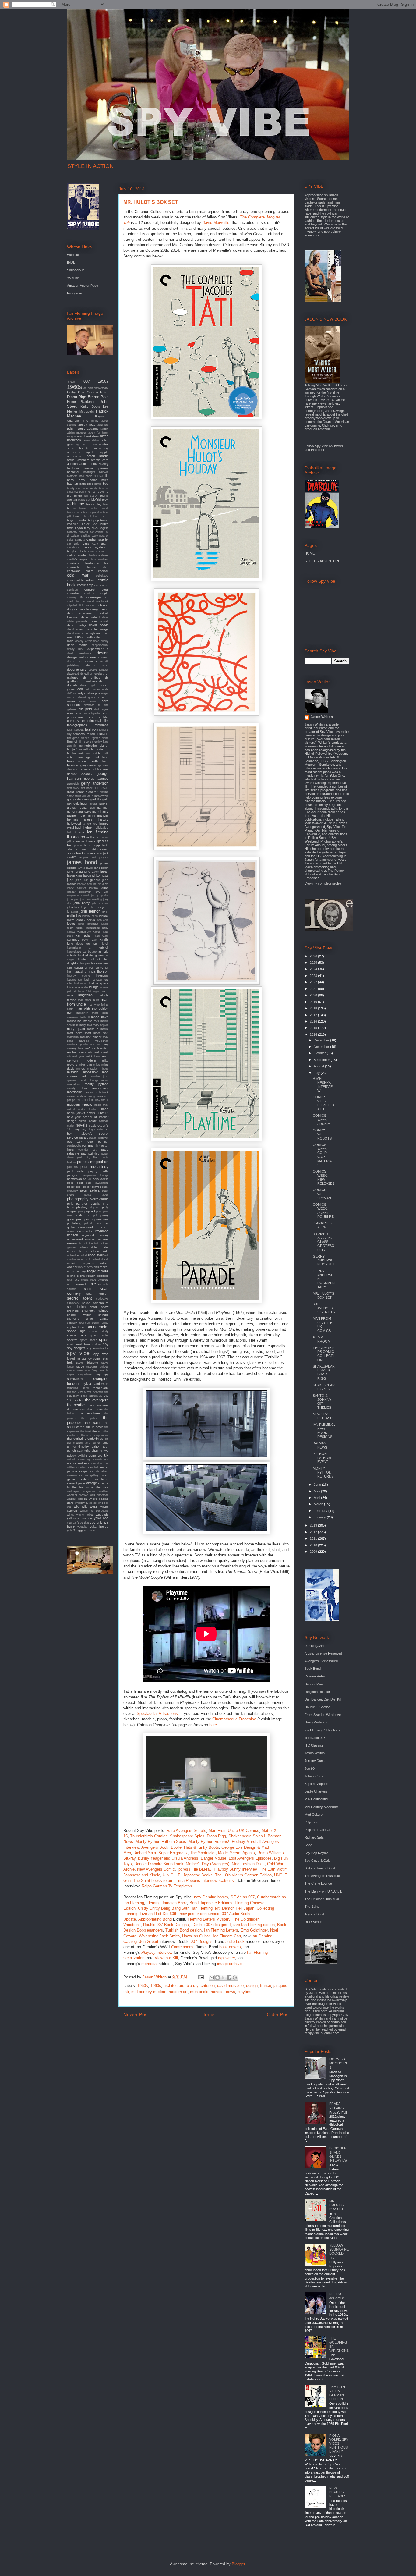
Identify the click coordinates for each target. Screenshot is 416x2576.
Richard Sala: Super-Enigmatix (160, 1853)
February (321, 1511)
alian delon (92, 440)
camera (80, 539)
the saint (93, 1423)
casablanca (74, 548)
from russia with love (88, 761)
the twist (86, 1431)
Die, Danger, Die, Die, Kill (323, 1699)
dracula (72, 685)
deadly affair (83, 641)
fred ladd (91, 754)
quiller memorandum (82, 1227)
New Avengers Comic (156, 1869)
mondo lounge (89, 1080)
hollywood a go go (82, 823)
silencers (73, 1319)
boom (83, 509)
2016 (314, 1021)
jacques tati (87, 857)
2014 (314, 1034)
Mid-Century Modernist (321, 1807)
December (322, 1040)
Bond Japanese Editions (211, 1903)
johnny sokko (85, 920)
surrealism (75, 1379)
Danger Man (314, 1684)
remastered (75, 1239)
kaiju (105, 928)
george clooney (80, 774)
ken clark (102, 936)
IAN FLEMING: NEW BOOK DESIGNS (324, 1431)
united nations (76, 1460)
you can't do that (78, 1523)
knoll (105, 944)
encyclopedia (92, 713)
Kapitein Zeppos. (317, 1784)
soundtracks (98, 1327)
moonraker (100, 1088)
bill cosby (91, 496)
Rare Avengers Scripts (186, 1831)
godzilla (96, 799)
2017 (314, 1015)
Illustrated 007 (315, 1738)
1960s (156, 1986)
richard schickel (77, 1255)
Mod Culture (314, 1815)
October (320, 1053)
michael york (76, 1056)
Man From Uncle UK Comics (234, 1831)
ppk (95, 1215)
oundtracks (74, 1146)
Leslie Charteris (316, 1791)
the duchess (76, 1409)
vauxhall (93, 1467)
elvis (70, 713)
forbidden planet (96, 745)
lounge (94, 987)
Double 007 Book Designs (166, 1925)
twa (106, 1451)
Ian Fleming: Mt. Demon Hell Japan (223, 1908)
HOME (310, 553)
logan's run (74, 980)
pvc (106, 1223)
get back (87, 788)
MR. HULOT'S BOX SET (323, 1295)
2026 (314, 956)
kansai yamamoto (79, 932)
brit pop (93, 520)
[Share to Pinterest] (235, 1978)
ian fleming (98, 832)
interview (164, 1952)
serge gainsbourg (95, 1303)
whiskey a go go (86, 1503)
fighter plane (100, 738)
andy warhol (99, 444)
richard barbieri (88, 1244)
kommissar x (79, 948)
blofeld (96, 499)
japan (104, 871)
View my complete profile (323, 883)
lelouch (96, 959)
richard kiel (100, 1247)
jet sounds (83, 896)
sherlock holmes (95, 1311)
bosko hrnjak (99, 509)
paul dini (73, 1167)
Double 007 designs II (212, 1925)
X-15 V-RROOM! (322, 1339)
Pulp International (317, 1830)
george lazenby (96, 779)
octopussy (79, 1129)
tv (101, 1450)
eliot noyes (101, 709)
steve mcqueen (87, 1366)
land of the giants (91, 955)
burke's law (86, 532)
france (266, 1986)
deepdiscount (100, 645)
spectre (72, 1340)
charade (80, 555)
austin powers (96, 468)
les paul (85, 963)
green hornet (99, 804)
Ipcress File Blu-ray (194, 1869)
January (320, 1517)
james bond (82, 862)
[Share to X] (223, 1978)
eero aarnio (88, 701)
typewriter (226, 1958)
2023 (314, 976)
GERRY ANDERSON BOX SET (324, 1260)
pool (81, 1212)
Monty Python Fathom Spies (161, 1842)
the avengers (97, 1400)
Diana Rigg (77, 397)
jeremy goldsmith (79, 892)
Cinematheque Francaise (234, 1719)
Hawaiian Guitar (196, 1936)
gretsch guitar (77, 808)
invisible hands (84, 841)
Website (73, 255)
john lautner (93, 907)
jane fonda (75, 872)
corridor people (96, 593)
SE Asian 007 (243, 1897)
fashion (91, 729)
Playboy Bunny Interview (236, 1869)
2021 (314, 989)
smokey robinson (78, 1323)
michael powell (98, 1052)
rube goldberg (99, 1280)
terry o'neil (80, 1396)
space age (76, 1331)
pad (84, 1153)
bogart (72, 508)
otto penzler (98, 1142)
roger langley (76, 1271)
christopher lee (96, 563)
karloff (97, 932)
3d (85, 388)
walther (104, 1491)
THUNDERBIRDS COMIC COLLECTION (324, 1354)
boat (106, 504)
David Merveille (216, 223)
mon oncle (199, 1992)
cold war (78, 575)
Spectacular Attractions (157, 1714)
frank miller (83, 750)
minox (81, 1068)
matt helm (75, 1033)
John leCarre (314, 1776)
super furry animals (96, 1371)
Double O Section (317, 1707)
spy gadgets (76, 1348)
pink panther (77, 1203)
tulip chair (91, 1451)
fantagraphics (77, 725)
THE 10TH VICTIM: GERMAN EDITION (337, 2393)
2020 (314, 995)
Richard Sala (314, 1837)
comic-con (101, 585)
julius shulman (88, 924)
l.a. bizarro (90, 952)
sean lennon (97, 1294)
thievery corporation (95, 1435)
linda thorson (99, 971)
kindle (104, 939)
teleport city (75, 1392)
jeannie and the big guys (93, 884)
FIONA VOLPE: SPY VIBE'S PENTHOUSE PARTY (339, 2444)
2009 (314, 1552)
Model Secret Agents (236, 1853)
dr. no (104, 681)
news (231, 1992)
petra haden (97, 1195)
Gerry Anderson (316, 1722)
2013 (314, 1525)
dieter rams (94, 661)
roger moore (98, 1271)
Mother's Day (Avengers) (208, 1864)
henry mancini (98, 815)
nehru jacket (76, 1113)
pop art (90, 1211)
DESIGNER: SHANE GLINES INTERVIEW (338, 2154)
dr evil (85, 674)
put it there (93, 1223)
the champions (98, 1405)
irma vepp (92, 845)
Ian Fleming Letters (221, 1930)
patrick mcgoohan (93, 1162)
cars (86, 543)
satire (88, 1289)
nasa (105, 1109)
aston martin (98, 456)
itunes (91, 853)
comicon (72, 590)
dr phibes (92, 678)
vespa (83, 1471)
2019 (314, 1002)
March (319, 1504)
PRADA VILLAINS (336, 2106)
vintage (92, 1483)
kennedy (73, 940)
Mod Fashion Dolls (248, 1864)
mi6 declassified (97, 1048)
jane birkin (101, 868)
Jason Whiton (322, 717)
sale (92, 1284)
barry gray (76, 480)
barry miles (99, 480)
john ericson (100, 903)
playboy (82, 1207)
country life (75, 598)
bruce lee (90, 524)
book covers (230, 1947)
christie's (73, 563)
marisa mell (91, 1021)
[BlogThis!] (217, 1978)
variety (83, 1467)
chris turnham (99, 559)
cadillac (86, 536)
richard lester (77, 1251)
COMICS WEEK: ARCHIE (321, 1119)
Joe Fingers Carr (226, 1936)
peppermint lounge (96, 1175)
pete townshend (97, 1183)
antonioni (74, 452)
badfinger (89, 472)
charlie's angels (77, 559)
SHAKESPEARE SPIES (324, 1387)
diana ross (75, 662)
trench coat (75, 1451)
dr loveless (97, 674)
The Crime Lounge (318, 1883)
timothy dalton (89, 1446)
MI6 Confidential (316, 1799)
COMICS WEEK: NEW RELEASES (324, 1177)
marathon (82, 1013)
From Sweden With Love (323, 1715)
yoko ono (101, 1518)
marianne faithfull (78, 1017)
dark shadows (79, 613)
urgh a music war (97, 1460)
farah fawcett (75, 730)
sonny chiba (100, 1323)
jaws (105, 876)
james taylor (85, 868)
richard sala (99, 1251)
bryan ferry (83, 528)
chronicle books (81, 567)
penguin (73, 1175)
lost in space (99, 983)
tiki (107, 1439)
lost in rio (81, 983)
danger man (99, 609)
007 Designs (202, 1941)
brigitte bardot (77, 520)
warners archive (78, 1495)
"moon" (71, 382)
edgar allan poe (89, 693)
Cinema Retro (98, 392)
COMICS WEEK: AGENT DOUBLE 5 (323, 1211)
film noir (72, 742)
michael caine (77, 1052)
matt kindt (93, 1033)
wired (90, 1515)
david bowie (99, 625)
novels (82, 1125)
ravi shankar (85, 1231)
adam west (76, 428)
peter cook (75, 1187)
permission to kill (79, 1179)
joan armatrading (91, 899)
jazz (70, 880)
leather (83, 959)
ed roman (93, 689)
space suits (99, 1335)
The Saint (312, 1907)
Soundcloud (76, 270)
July (317, 1073)
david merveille (230, 1986)
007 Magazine (315, 1646)
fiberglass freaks (78, 738)
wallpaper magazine (81, 1491)
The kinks (91, 421)
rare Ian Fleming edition (254, 1925)
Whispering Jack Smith (159, 1936)
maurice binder (91, 1037)
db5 (80, 637)
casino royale (93, 547)
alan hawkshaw (88, 436)
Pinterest (317, 450)
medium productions (81, 1045)
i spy (79, 832)
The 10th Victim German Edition (243, 1875)
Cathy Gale (76, 392)
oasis (93, 1125)
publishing (74, 1223)
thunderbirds (94, 1439)
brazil (88, 516)
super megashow (79, 1375)
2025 (314, 963)
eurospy (73, 721)
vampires (97, 1464)
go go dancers (78, 799)
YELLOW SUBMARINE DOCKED (339, 2249)
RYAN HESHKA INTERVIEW (323, 1084)
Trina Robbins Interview (196, 1881)
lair (100, 951)
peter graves (92, 1187)
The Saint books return (153, 1881)
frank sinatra (100, 749)
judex (71, 924)
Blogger (238, 2564)
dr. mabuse (89, 681)
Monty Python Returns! (209, 1842)
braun (78, 516)
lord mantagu (93, 980)
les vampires (100, 963)
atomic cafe (100, 460)
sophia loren (76, 1327)
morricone (74, 1092)
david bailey (76, 625)
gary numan (89, 765)
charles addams (98, 555)
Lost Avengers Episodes (250, 1858)
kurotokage (74, 952)
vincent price (76, 1483)
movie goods (75, 1096)
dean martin (77, 645)
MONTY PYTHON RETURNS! (324, 1472)
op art (84, 1137)
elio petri (85, 709)
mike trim (85, 1064)
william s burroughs (94, 1511)
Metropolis (87, 412)
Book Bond (313, 1669)
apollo (90, 452)
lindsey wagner (79, 976)
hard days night (88, 812)
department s (98, 649)
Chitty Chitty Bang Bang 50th (164, 1908)
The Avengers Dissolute (322, 1876)
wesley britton (77, 1499)
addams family (98, 429)
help (82, 816)
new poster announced (199, 1914)
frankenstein (76, 753)
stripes (104, 1367)
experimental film (95, 721)
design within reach (83, 657)
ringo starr (96, 1255)
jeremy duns (99, 888)
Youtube (73, 278)
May (317, 1491)
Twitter (338, 446)
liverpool (102, 975)
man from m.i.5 (89, 1000)
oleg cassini (95, 1130)
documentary (77, 669)
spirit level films (79, 1344)
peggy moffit (98, 1171)
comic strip (85, 585)
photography (78, 1199)
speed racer (88, 1340)
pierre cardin (99, 1199)
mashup (93, 1029)
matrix (104, 1029)
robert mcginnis (80, 1263)
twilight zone (87, 1455)
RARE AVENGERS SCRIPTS (324, 1308)
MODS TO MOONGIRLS (338, 2063)
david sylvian (91, 633)
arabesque (75, 456)
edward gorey (86, 697)
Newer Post (136, 2015)
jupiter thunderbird (88, 928)
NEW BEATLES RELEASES (338, 2492)
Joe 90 (310, 1769)
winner (81, 1515)
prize (80, 1219)
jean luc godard (88, 880)
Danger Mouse (213, 1858)
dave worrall (99, 621)
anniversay (101, 448)
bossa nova (74, 513)
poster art (83, 1215)
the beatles (77, 1405)
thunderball (75, 1439)
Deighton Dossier (317, 1692)
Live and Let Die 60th (159, 1914)
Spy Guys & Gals (317, 1861)
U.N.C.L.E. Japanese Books (188, 1875)
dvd (80, 689)
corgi (105, 589)
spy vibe (78, 1353)
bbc (106, 484)
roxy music (81, 1280)
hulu (70, 832)
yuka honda (99, 1526)
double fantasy (99, 670)
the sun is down (92, 1427)
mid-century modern (149, 1992)
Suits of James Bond (320, 1868)
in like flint (94, 837)
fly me (78, 746)
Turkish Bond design (183, 1930)
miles (97, 1065)
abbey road (87, 425)
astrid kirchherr (78, 460)
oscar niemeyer (99, 1138)
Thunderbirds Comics (149, 1836)
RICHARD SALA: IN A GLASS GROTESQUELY (324, 1242)
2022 (314, 982)
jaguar (104, 857)
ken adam (84, 935)
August (319, 1066)
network (102, 1113)
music (87, 1104)
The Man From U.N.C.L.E (323, 1891)
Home (208, 2015)
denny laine (75, 649)
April (317, 1498)
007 (87, 381)
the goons (95, 1409)
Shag (308, 1845)
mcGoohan (102, 1041)
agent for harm (99, 433)
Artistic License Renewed (323, 1653)
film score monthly (90, 742)
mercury (103, 1044)
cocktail (103, 571)
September (322, 1060)
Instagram (74, 293)
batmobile (86, 484)
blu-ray (192, 1986)
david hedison (76, 629)
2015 (314, 1028)
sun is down (75, 1371)
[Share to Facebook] (229, 1978)
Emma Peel (98, 397)
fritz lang (102, 757)
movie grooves (94, 1096)
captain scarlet (97, 539)
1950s (143, 1986)
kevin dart (90, 940)
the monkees (90, 1413)
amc (84, 445)
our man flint (91, 1145)
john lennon (90, 911)
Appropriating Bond (155, 1919)
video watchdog (95, 1479)
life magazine (77, 972)
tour (106, 1447)
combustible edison (81, 580)
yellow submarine (79, 1518)
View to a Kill (166, 1958)
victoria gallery (89, 1475)
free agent (86, 757)
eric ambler (99, 717)
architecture (174, 1986)
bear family (90, 488)
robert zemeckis (88, 1267)
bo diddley (94, 504)
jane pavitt (92, 872)
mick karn (93, 1056)
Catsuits (227, 1881)
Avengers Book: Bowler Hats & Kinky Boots (180, 1847)
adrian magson (77, 433)
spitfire (97, 1344)
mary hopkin (101, 1025)
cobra (90, 571)
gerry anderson (95, 783)
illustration (76, 837)
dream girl (88, 685)
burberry (72, 532)
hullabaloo (101, 827)
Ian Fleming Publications (322, 1730)
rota (69, 1280)
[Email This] (212, 1978)
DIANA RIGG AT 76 (323, 1225)
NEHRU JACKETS (337, 2296)
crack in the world (80, 601)
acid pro (103, 425)
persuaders (100, 1179)
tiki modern (75, 1443)
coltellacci (102, 576)
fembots (79, 734)
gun (92, 808)
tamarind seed (78, 1388)
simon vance (97, 1319)
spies (104, 1340)
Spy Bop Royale (316, 1853)
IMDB (71, 262)
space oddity (99, 1331)
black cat (84, 500)
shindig (103, 1315)
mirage (104, 1069)
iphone (78, 846)
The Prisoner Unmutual (322, 1899)
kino (70, 943)
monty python (97, 1084)
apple (104, 452)
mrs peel (83, 1100)
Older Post (278, 2015)
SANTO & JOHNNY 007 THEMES (322, 1402)
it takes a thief (87, 849)
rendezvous (100, 1239)
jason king (74, 875)
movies (217, 1992)
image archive (229, 1964)
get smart (101, 788)
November (322, 1047)
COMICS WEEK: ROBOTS (322, 1134)
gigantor (92, 792)
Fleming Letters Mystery (209, 1919)
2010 (314, 1545)
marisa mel (75, 1021)
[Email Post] (201, 1977)
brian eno (101, 516)
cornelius (73, 593)
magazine (85, 995)
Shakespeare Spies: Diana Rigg (198, 1836)
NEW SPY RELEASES (324, 1416)
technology (101, 1388)
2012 (314, 1532)
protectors (101, 1219)
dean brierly (101, 641)
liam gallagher (77, 968)
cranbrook (102, 601)
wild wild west (85, 1506)
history (103, 819)
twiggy (71, 1455)
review (72, 1243)
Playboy (148, 1952)
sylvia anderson (96, 1384)
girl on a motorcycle (95, 796)
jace (99, 853)
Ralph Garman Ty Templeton (167, 1886)
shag (93, 1307)
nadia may (101, 1105)
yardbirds (102, 1515)
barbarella (101, 476)
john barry (82, 903)
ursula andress (78, 1463)
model (84, 1076)
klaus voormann (87, 944)
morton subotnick (97, 1092)
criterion (208, 1986)
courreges (94, 597)
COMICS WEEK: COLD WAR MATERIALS (323, 1155)
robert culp (84, 1259)
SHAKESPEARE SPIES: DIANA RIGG (324, 1372)
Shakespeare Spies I (247, 1836)
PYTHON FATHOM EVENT (322, 1458)
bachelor (73, 472)
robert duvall (100, 1259)
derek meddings (79, 653)
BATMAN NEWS (320, 1445)
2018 (314, 1008)
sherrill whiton (79, 1315)
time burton (93, 1443)
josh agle (102, 920)
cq (107, 597)
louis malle (81, 987)
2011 (314, 1538)
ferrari (91, 734)
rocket (104, 1267)
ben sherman (88, 492)
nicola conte (88, 1121)
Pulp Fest (312, 1822)
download (73, 674)
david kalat (74, 633)
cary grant (100, 543)
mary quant (76, 1029)
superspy (102, 1374)
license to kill (99, 968)
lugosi (97, 992)
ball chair (86, 476)
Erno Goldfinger (254, 1930)
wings (71, 1515)
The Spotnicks (203, 1853)
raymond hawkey (95, 1235)
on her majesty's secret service (88, 1133)
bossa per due (92, 513)
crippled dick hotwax (81, 605)
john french (75, 907)
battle (98, 484)
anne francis (78, 448)
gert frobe (73, 788)
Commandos (182, 1947)
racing (104, 1227)
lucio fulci (85, 992)
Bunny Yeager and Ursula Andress (168, 1858)
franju (71, 749)
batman (72, 484)
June (318, 1485)
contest (90, 589)
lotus (70, 987)
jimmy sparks (100, 896)
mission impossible (83, 1072)
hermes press (80, 819)
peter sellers (90, 1190)
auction (72, 464)
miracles (92, 1069)
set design (76, 1307)
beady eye (74, 488)
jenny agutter (76, 888)
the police (90, 1418)
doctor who (97, 665)
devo (105, 657)
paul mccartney (94, 1167)
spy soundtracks (98, 1348)
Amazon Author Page (83, 286)
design (252, 1986)
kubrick (104, 947)
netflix (91, 1113)
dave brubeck (91, 617)
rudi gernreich (77, 1284)
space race (77, 1335)
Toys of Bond (314, 1914)
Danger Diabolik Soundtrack (159, 1864)
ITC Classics (314, 1745)
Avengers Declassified (321, 1661)
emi (78, 713)
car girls (73, 544)
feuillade (102, 734)
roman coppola (97, 1276)
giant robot (75, 792)
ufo (100, 1455)
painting (94, 1153)
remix (87, 1239)
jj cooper (73, 899)
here (213, 1725)
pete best (75, 1183)
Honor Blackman (81, 402)
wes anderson (99, 1495)
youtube (82, 1527)
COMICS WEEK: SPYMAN (322, 1194)
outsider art (87, 1150)
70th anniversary (98, 388)
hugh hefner (84, 827)
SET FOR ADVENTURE (322, 561)
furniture (73, 765)
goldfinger (81, 804)
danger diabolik (78, 609)
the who (98, 1431)
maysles (84, 1041)
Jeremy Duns (315, 1761)
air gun (71, 436)
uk (106, 1455)
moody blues (77, 1088)
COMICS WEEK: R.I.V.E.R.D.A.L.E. (324, 1103)
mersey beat (75, 1048)
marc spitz (100, 1013)
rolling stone (76, 1276)
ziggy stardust (86, 1530)
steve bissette (87, 1363)
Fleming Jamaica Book (167, 1903)
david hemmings (97, 629)
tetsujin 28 (95, 1396)
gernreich (73, 784)
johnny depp (90, 916)
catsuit (93, 551)
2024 (314, 969)
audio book (235, 1941)
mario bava (100, 1017)
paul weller (76, 1171)
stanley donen (92, 1359)
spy (106, 1344)
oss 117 (75, 1142)
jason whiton (92, 875)
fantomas (102, 725)
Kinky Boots (90, 406)
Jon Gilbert (149, 1941)
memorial (149, 1964)
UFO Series (313, 1922)
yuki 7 (71, 1530)
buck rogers (100, 528)
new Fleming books (211, 1897)
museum (73, 1105)
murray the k (100, 1100)
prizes (89, 1219)
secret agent (79, 1298)
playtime (245, 1992)
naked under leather (82, 1109)
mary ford (86, 1025)
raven (71, 1231)
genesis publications (94, 769)
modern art (178, 1992)
